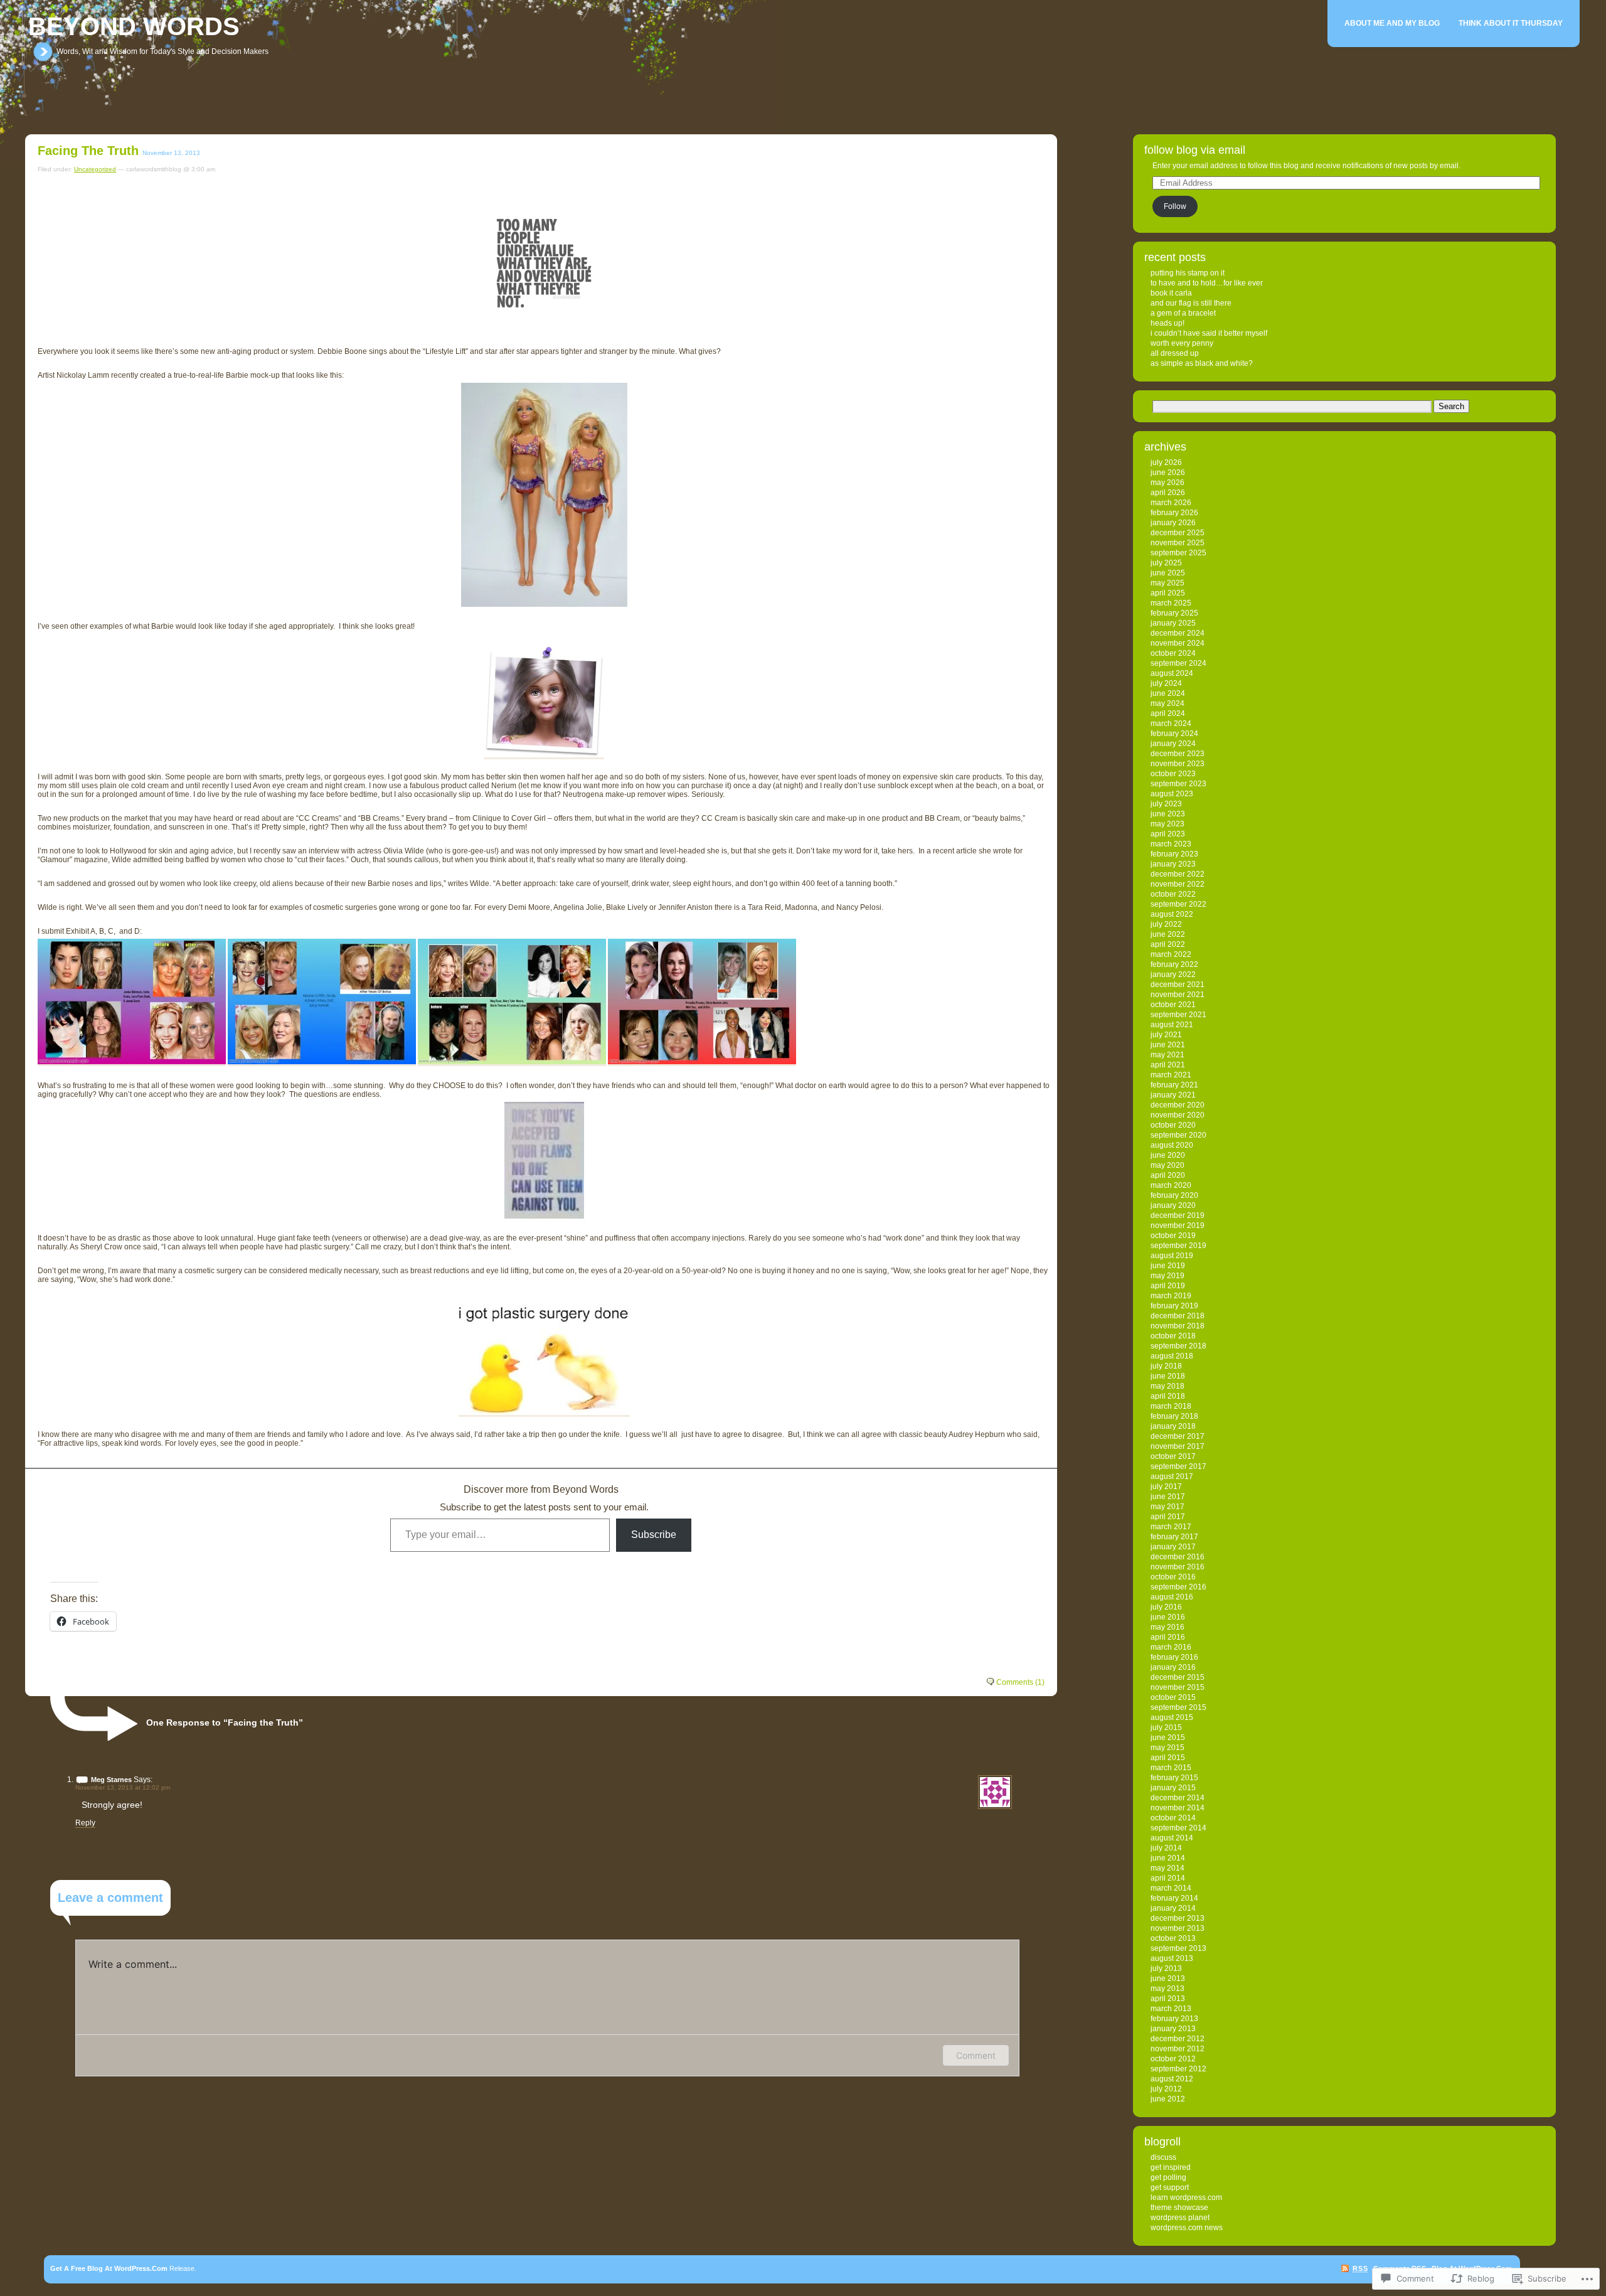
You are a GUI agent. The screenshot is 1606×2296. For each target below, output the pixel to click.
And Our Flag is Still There (1191, 303)
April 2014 (1168, 1878)
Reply (85, 1823)
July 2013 (1166, 1968)
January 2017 (1173, 1547)
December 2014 (1178, 1798)
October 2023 (1173, 774)
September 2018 (1178, 1346)
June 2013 (1168, 1978)
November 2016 (1178, 1567)
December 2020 (1178, 1105)
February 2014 (1174, 1898)
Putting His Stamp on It (1188, 273)
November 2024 (1178, 643)
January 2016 (1173, 1667)
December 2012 (1178, 2039)
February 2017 (1174, 1537)
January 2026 (1173, 523)
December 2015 (1178, 1677)
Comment (976, 2055)
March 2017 (1171, 1527)
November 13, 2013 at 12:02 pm (123, 1787)
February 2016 (1174, 1657)
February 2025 (1174, 613)
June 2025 (1168, 573)
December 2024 (1178, 633)
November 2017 (1178, 1446)
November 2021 (1178, 995)
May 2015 (1167, 1748)
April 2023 (1168, 834)
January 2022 (1173, 974)
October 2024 (1173, 653)
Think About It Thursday (1511, 23)
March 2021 (1171, 1075)
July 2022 (1166, 924)
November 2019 (1178, 1225)
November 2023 (1178, 764)
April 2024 (1168, 713)
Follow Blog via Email (1195, 150)
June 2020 (1168, 1155)
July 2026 (1166, 462)
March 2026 (1171, 503)
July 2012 (1166, 2089)
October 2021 (1173, 1005)
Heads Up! (1167, 323)
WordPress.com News (1187, 2228)
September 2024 (1178, 663)
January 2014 (1173, 1908)
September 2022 (1178, 904)
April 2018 (1168, 1396)
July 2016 (1166, 1607)
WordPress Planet (1180, 2218)
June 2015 (1168, 1738)
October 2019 (1173, 1236)
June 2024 (1168, 693)
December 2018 (1178, 1316)
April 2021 (1168, 1065)
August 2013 (1172, 1958)
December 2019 (1178, 1215)
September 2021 (1178, 1015)
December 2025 (1178, 533)
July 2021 (1166, 1035)
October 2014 (1173, 1818)
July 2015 (1166, 1727)
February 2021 (1174, 1085)
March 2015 (1171, 1768)
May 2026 (1167, 483)
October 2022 (1173, 894)
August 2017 (1172, 1476)
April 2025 (1168, 593)
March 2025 (1171, 603)
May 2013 (1167, 1989)
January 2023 (1173, 864)
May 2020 (1167, 1165)
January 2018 (1173, 1426)
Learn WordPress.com (1186, 2197)
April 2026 (1168, 493)
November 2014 (1178, 1808)
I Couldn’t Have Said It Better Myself (1209, 333)
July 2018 (1166, 1366)
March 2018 (1171, 1406)
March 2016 (1171, 1647)
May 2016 (1167, 1627)
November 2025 (1178, 543)
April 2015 (1168, 1758)
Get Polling (1168, 2177)
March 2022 (1171, 954)
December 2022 (1178, 874)
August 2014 (1172, 1838)
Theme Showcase (1179, 2208)
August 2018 (1172, 1356)
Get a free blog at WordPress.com (109, 2268)
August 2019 (1172, 1256)
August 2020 (1172, 1145)
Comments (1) (1020, 1682)
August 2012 (1172, 2079)
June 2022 (1168, 934)
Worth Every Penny (1182, 343)
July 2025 (1166, 563)
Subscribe (654, 1535)
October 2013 (1173, 1938)
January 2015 (1173, 1788)
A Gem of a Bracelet (1183, 313)
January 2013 (1173, 2029)
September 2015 (1178, 1707)
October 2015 (1173, 1697)
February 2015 (1174, 1778)
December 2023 (1178, 754)
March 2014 (1171, 1888)
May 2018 (1167, 1386)
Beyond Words (134, 26)
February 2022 (1174, 964)
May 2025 (1167, 583)
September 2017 (1178, 1466)
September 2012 (1178, 2069)
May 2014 (1167, 1868)
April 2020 (1168, 1175)
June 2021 (1168, 1045)
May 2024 (1167, 703)
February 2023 (1174, 854)
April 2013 (1168, 1999)
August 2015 (1172, 1717)
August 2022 (1172, 914)
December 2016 (1178, 1557)
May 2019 (1167, 1276)
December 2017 (1178, 1436)
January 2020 (1173, 1205)
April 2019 (1168, 1286)
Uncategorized (95, 169)
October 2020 (1173, 1125)
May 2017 (1167, 1507)
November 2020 (1178, 1115)
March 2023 (1171, 844)
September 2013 (1178, 1948)
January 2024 (1173, 744)
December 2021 (1178, 985)
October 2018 (1173, 1336)
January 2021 (1173, 1095)
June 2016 (1168, 1617)
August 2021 (1172, 1025)
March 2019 (1171, 1296)
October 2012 (1173, 2059)
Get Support (1170, 2187)
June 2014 (1168, 1858)
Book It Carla (1171, 293)
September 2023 (1178, 784)
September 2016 (1178, 1587)
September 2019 (1178, 1246)
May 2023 (1167, 824)
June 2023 (1168, 814)
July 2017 (1166, 1487)
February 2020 (1174, 1195)
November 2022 (1178, 884)
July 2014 (1166, 1848)
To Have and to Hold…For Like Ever (1207, 283)
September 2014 (1178, 1828)
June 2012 (1168, 2099)
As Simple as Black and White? (1202, 363)
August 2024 (1172, 673)
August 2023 (1172, 794)
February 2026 (1174, 513)
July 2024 (1166, 683)
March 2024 (1171, 724)
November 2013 (1178, 1928)
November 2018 (1178, 1326)
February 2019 (1174, 1306)
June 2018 (1168, 1376)
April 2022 (1168, 944)
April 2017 (1168, 1517)
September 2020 (1178, 1135)
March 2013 (1171, 2009)
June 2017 (1168, 1497)
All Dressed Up (1175, 353)
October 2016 (1173, 1577)
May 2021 (1167, 1055)
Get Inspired (1171, 2167)
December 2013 (1178, 1918)
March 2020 (1171, 1185)
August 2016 (1172, 1597)
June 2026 (1168, 473)
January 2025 (1173, 623)
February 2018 (1174, 1416)
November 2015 (1178, 1687)
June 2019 (1168, 1266)
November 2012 (1178, 2049)
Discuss (1163, 2157)
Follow (1175, 206)
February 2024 (1174, 734)
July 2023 (1166, 804)
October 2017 (1173, 1456)
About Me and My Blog (1392, 23)
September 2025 (1178, 553)
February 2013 (1174, 2019)
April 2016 (1168, 1637)
